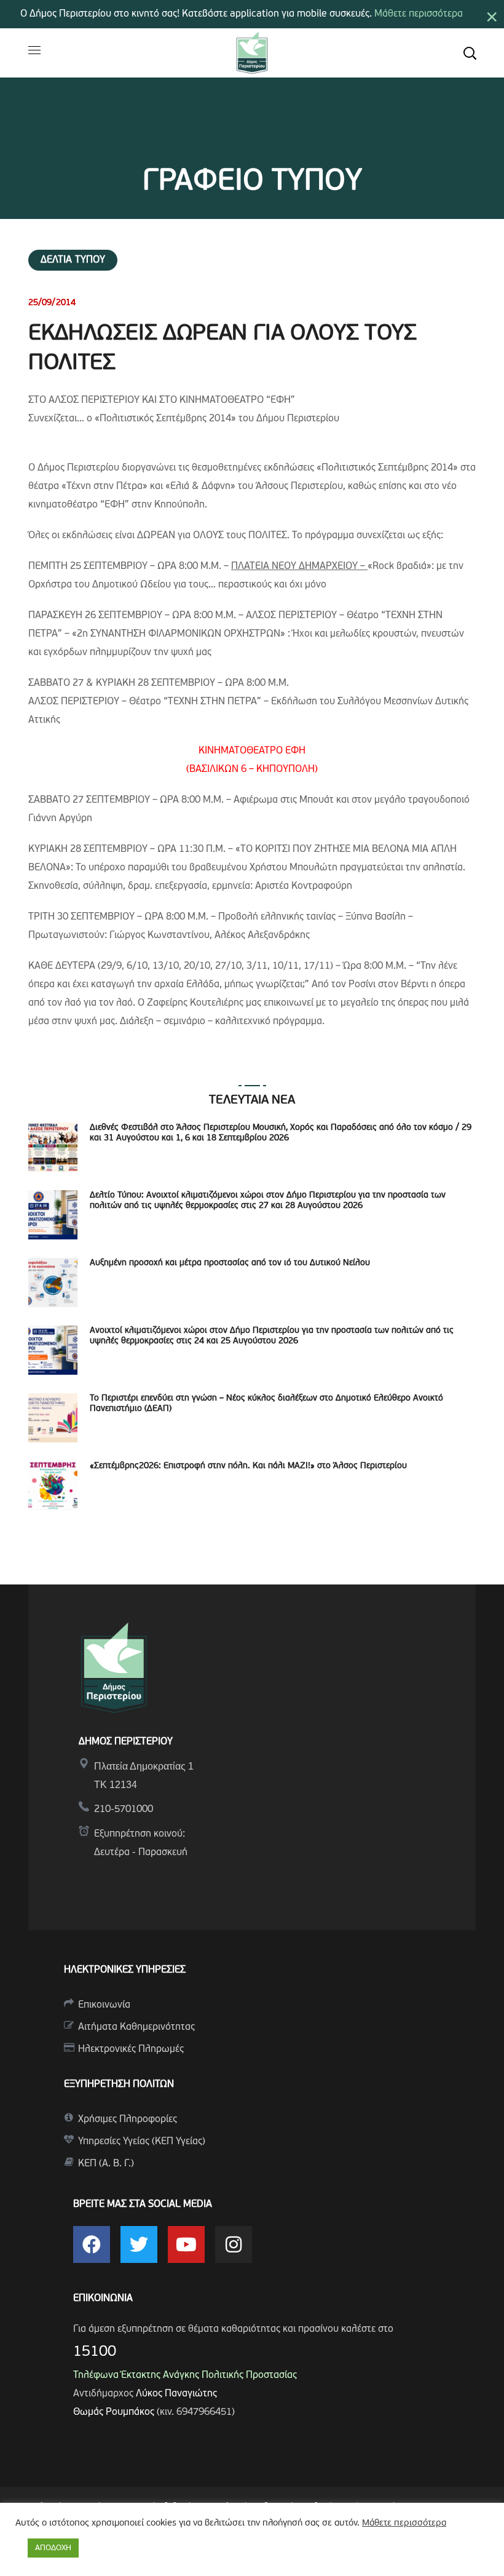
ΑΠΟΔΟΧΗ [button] (53, 2548)
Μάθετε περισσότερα (419, 14)
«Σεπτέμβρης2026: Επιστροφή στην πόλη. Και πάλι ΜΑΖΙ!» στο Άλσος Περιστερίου (248, 1466)
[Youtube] (186, 2244)
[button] (470, 53)
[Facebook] (92, 2244)
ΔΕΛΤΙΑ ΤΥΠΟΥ (73, 260)
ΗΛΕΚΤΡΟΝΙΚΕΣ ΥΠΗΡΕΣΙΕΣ (125, 1970)
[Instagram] (234, 2244)
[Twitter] (139, 2244)
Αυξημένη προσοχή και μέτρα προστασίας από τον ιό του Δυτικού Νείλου (230, 1263)
